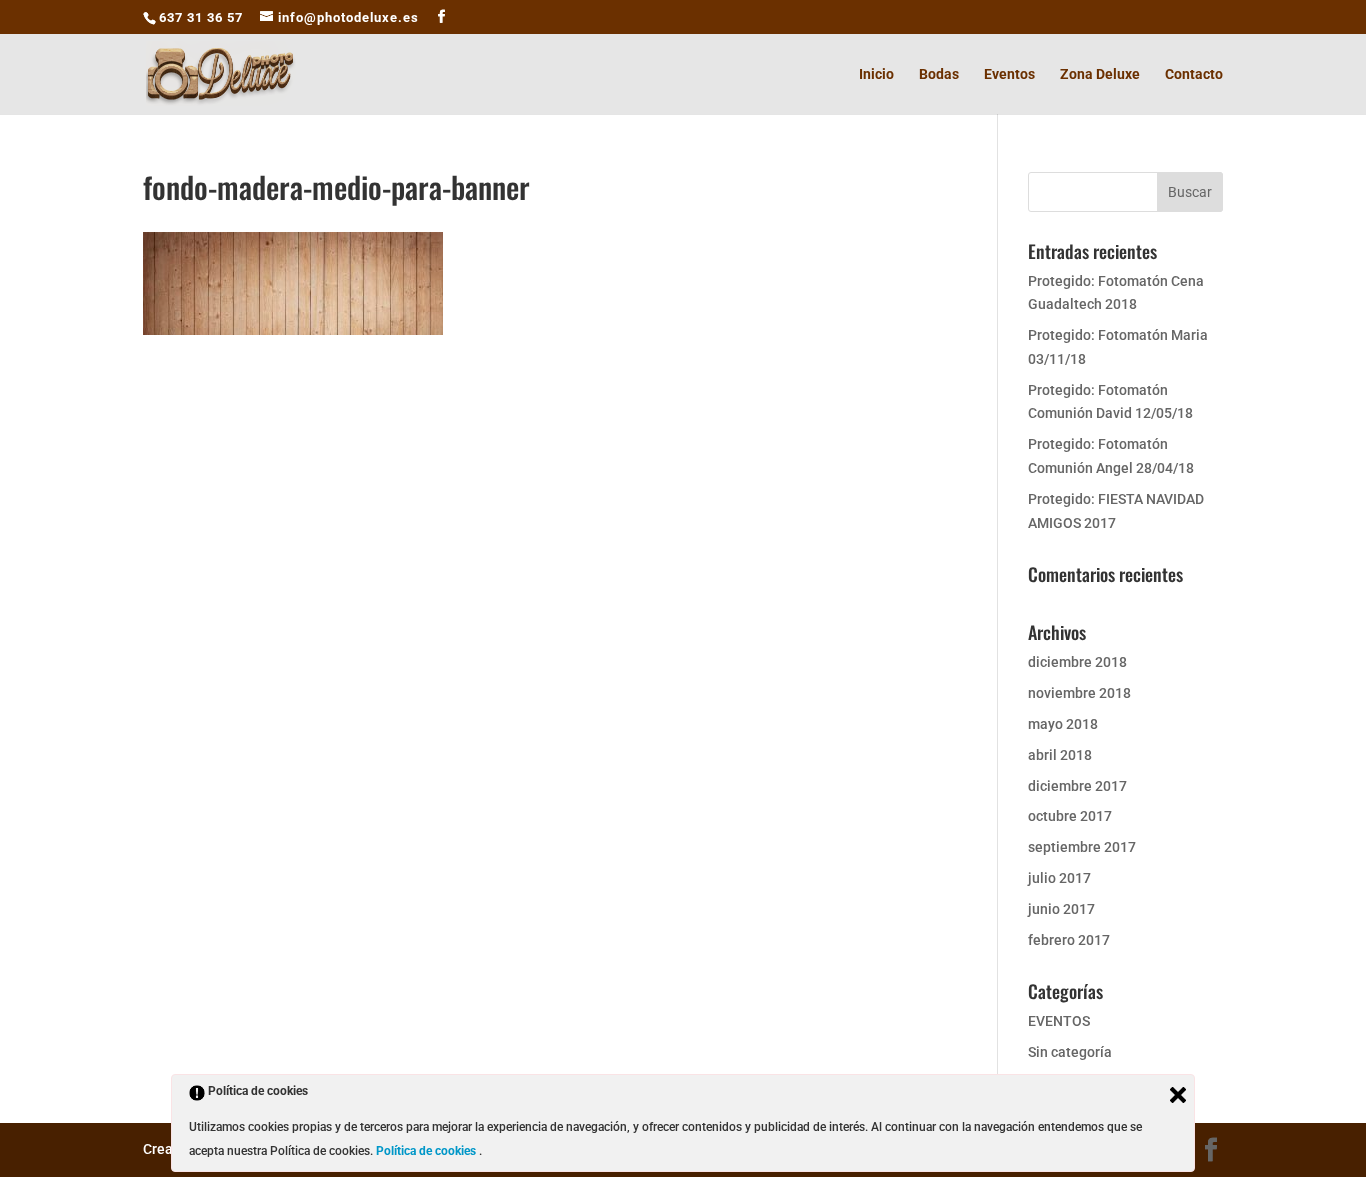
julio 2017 (1059, 878)
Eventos (1009, 74)
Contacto (1194, 74)
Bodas (939, 74)
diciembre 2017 (1077, 786)
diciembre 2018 (1077, 662)
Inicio (876, 74)
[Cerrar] (1178, 1095)
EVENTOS (1059, 1021)
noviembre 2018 (1079, 693)
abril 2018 (1060, 755)
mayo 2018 (1063, 724)
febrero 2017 (1069, 940)
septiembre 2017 (1082, 847)
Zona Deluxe (1100, 74)
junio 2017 (1061, 909)
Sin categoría (1070, 1052)
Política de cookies (427, 1151)
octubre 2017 (1070, 816)
